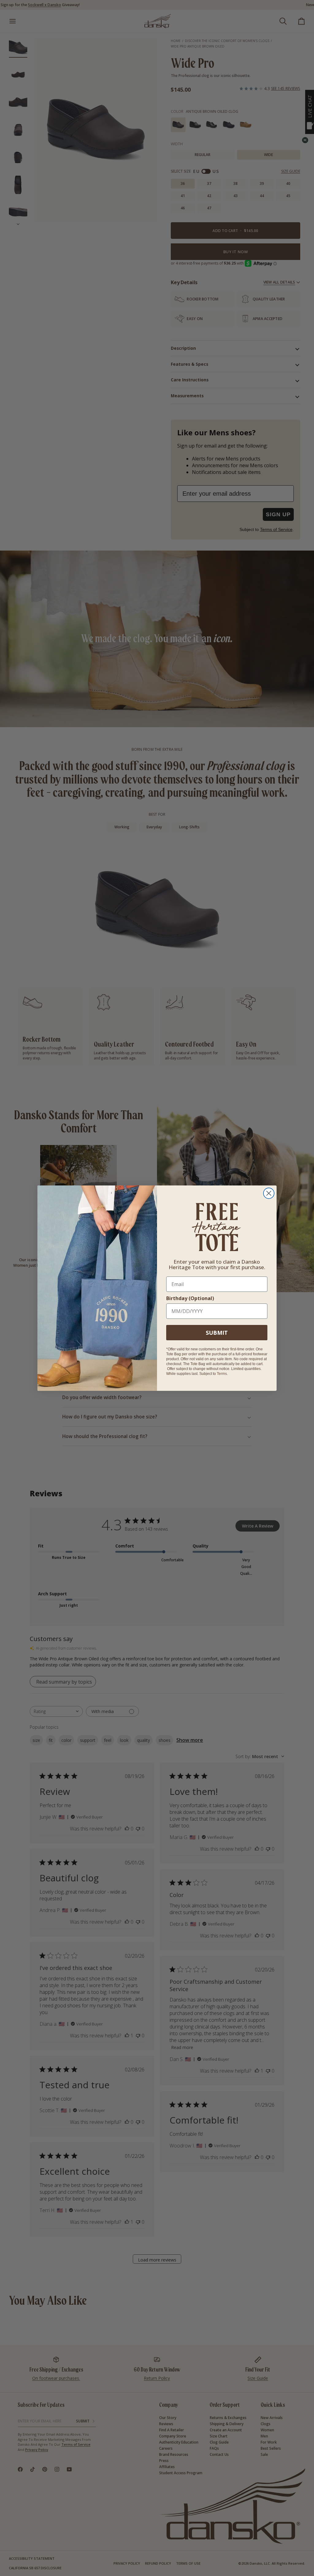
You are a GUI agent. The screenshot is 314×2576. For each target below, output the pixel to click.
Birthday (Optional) (190, 1298)
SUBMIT (217, 1333)
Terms (222, 1374)
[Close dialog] (269, 1193)
